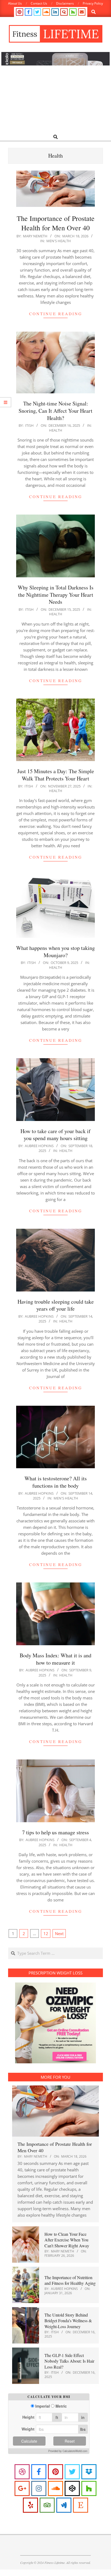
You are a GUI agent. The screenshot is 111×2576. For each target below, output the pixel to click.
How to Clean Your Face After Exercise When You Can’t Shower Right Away (67, 2240)
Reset (70, 2441)
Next (59, 1933)
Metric (61, 2406)
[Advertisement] (55, 100)
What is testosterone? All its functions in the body (56, 1482)
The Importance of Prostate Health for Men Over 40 (56, 223)
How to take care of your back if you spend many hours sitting (55, 1135)
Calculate (29, 2441)
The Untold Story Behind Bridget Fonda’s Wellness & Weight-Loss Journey (68, 2321)
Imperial (43, 2406)
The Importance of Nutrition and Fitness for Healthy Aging (70, 2280)
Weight (28, 2429)
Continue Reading (56, 314)
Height (28, 2417)
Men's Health (59, 241)
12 (46, 1933)
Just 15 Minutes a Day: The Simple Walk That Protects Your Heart (56, 775)
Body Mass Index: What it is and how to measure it (55, 1659)
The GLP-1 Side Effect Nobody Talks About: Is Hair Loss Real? (69, 2361)
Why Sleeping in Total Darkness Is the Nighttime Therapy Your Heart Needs (56, 595)
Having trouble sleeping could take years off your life (56, 1305)
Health (56, 430)
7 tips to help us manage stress (55, 1832)
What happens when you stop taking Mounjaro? (55, 952)
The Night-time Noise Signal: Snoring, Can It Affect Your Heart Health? (55, 411)
